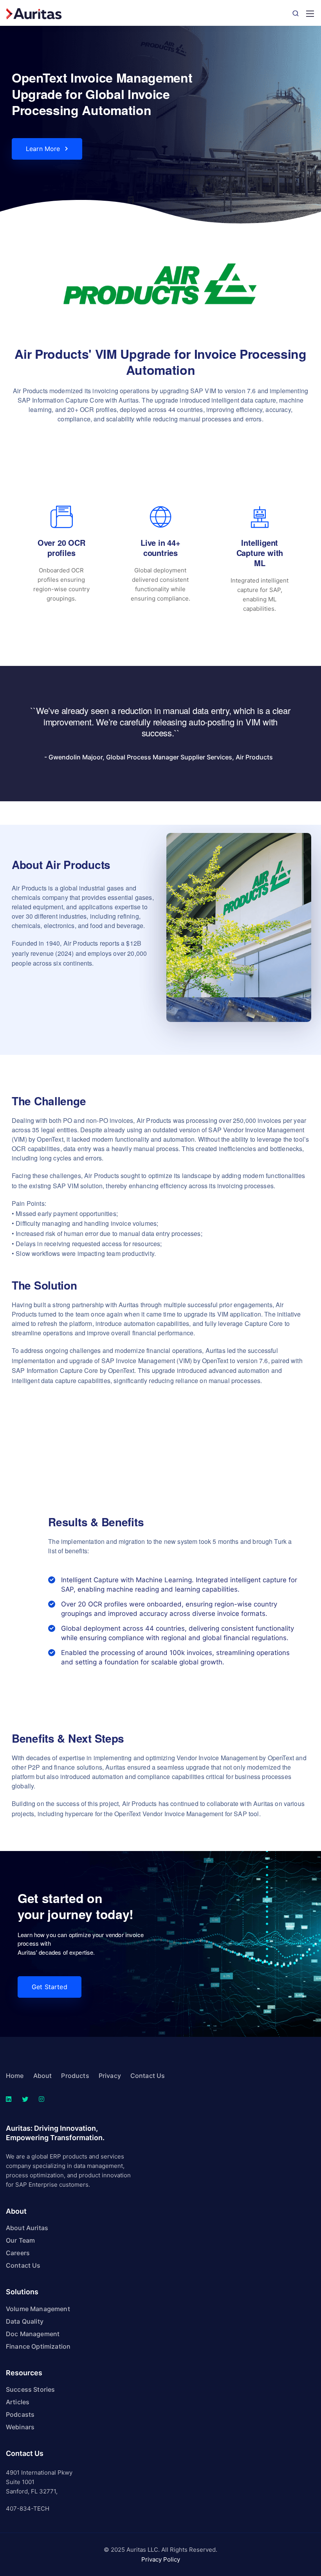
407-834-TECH (28, 2509)
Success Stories (30, 2389)
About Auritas (27, 2228)
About (43, 2076)
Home (15, 2076)
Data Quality (25, 2321)
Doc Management (33, 2334)
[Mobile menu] (310, 14)
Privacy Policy (161, 2559)
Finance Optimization (38, 2346)
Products (75, 2076)
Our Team (20, 2240)
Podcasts (20, 2414)
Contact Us (148, 2076)
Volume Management (38, 2309)
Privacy (110, 2076)
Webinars (20, 2427)
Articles (18, 2402)
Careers (18, 2253)
